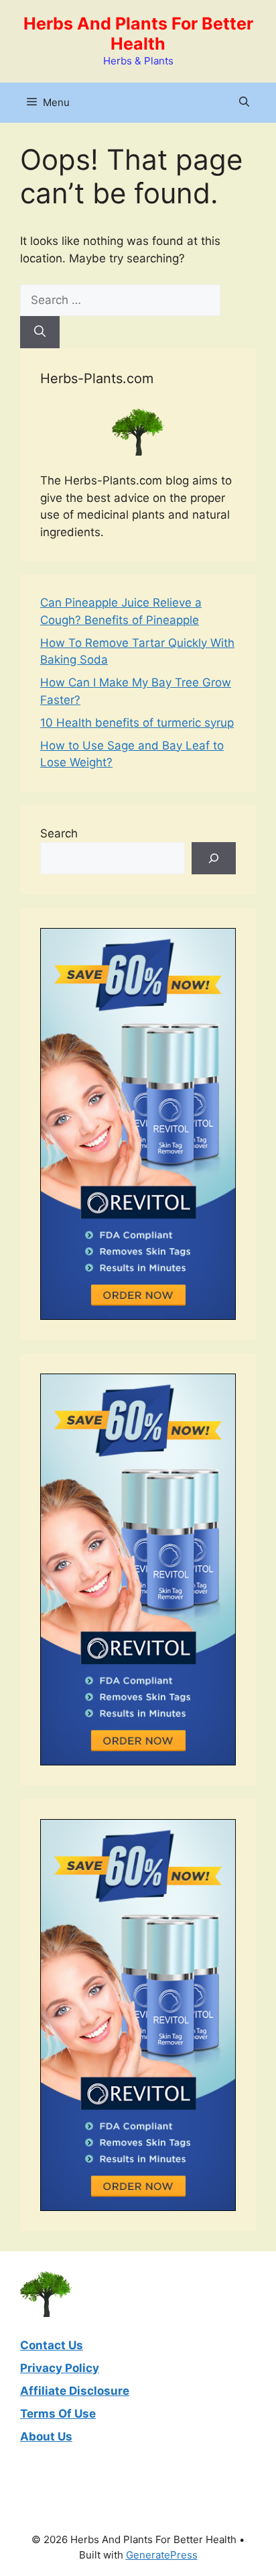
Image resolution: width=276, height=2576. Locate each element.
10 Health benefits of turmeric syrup (137, 723)
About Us (46, 2436)
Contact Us (52, 2345)
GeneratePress (162, 2555)
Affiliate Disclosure (75, 2391)
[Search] (40, 332)
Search (59, 833)
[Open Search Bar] (244, 103)
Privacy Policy (60, 2368)
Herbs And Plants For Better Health (138, 34)
